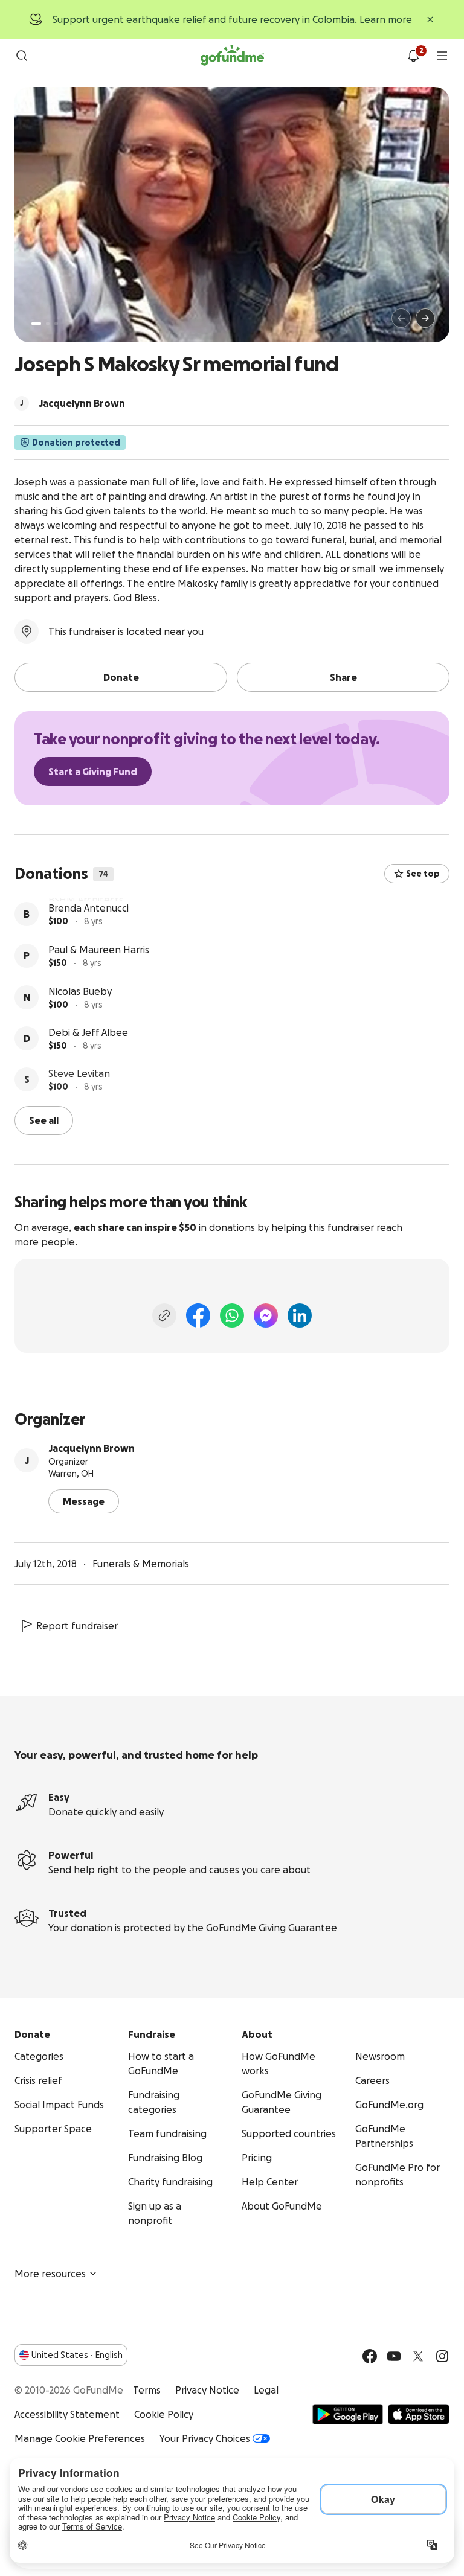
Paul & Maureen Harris (99, 988)
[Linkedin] (300, 1314)
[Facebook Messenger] (266, 1314)
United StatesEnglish (77, 2354)
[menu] (442, 56)
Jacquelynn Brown (92, 1447)
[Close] (430, 19)
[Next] (425, 318)
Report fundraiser (77, 1625)
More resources (50, 2272)
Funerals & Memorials (141, 1562)
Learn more (386, 19)
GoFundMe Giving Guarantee (272, 1926)
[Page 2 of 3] (48, 324)
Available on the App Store (419, 2413)
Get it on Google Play (348, 2413)
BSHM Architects (86, 905)
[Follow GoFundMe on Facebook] (370, 2355)
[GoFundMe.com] (232, 56)
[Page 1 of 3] (36, 324)
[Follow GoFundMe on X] (418, 2355)
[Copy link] (164, 1314)
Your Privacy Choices (205, 2437)
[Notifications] (413, 56)
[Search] (22, 56)
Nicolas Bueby (80, 1030)
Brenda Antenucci (89, 947)
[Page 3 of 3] (56, 324)
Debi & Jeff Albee (88, 1071)
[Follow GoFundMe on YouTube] (394, 2355)
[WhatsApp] (232, 1314)
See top (423, 874)
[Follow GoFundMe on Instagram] (442, 2355)
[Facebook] (198, 1314)
